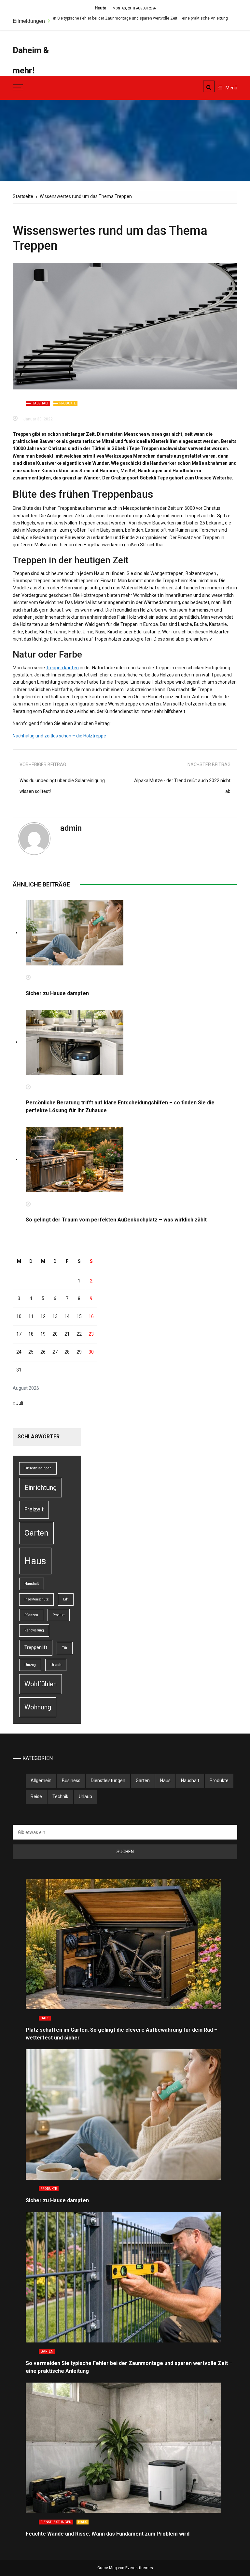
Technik (60, 1796)
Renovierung (34, 1630)
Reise (36, 1796)
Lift (66, 1599)
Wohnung (38, 1707)
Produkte (68, 403)
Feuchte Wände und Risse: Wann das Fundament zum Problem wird (108, 2534)
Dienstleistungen (38, 1468)
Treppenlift (36, 1647)
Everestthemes (139, 2568)
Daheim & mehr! (31, 60)
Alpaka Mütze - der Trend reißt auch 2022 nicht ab (182, 786)
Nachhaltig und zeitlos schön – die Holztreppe (59, 736)
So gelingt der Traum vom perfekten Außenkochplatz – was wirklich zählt (116, 1220)
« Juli (18, 1403)
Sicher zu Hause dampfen (57, 993)
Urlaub (56, 1665)
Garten (36, 1533)
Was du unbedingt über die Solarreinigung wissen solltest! (62, 786)
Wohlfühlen (41, 1684)
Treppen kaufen (62, 668)
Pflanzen (31, 1615)
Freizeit (34, 1509)
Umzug (30, 1665)
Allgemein (41, 1780)
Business (71, 1780)
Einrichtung (41, 1488)
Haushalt (40, 403)
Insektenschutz (36, 1599)
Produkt (59, 1615)
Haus (35, 1561)
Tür (65, 1648)
